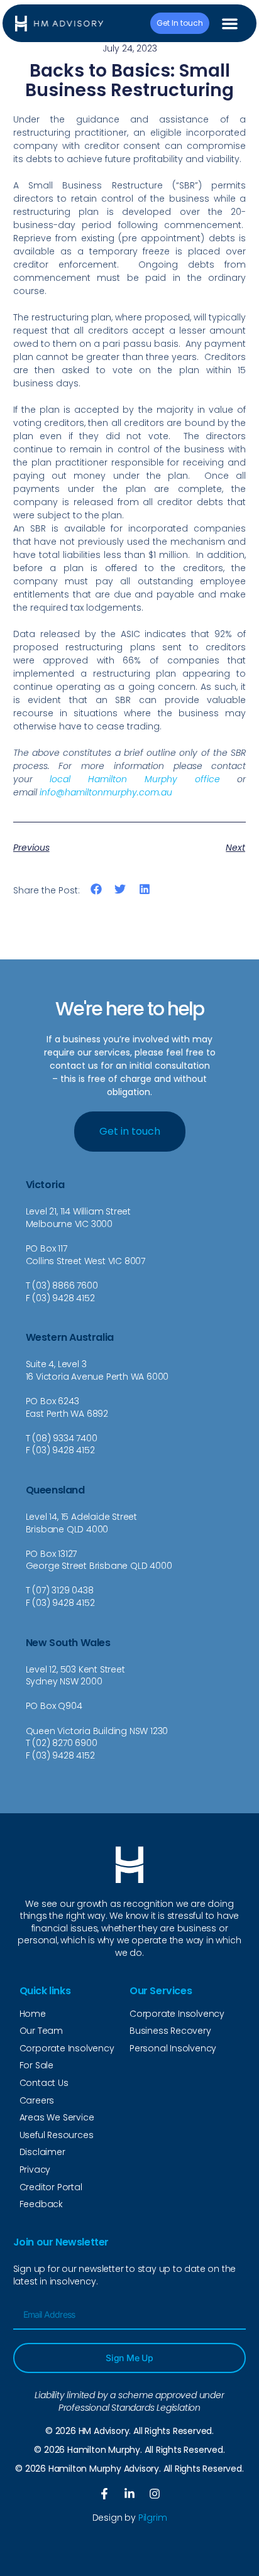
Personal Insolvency (173, 2048)
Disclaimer (42, 2152)
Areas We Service (57, 2117)
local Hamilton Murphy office (135, 779)
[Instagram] (155, 2494)
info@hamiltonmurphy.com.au (106, 792)
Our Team (41, 2031)
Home (33, 2014)
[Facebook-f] (104, 2494)
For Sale (36, 2065)
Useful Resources (57, 2135)
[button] (230, 24)
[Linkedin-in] (129, 2494)
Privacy (35, 2169)
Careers (37, 2100)
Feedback (41, 2204)
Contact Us (44, 2083)
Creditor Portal (51, 2187)
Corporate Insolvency (67, 2048)
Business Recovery (170, 2031)
